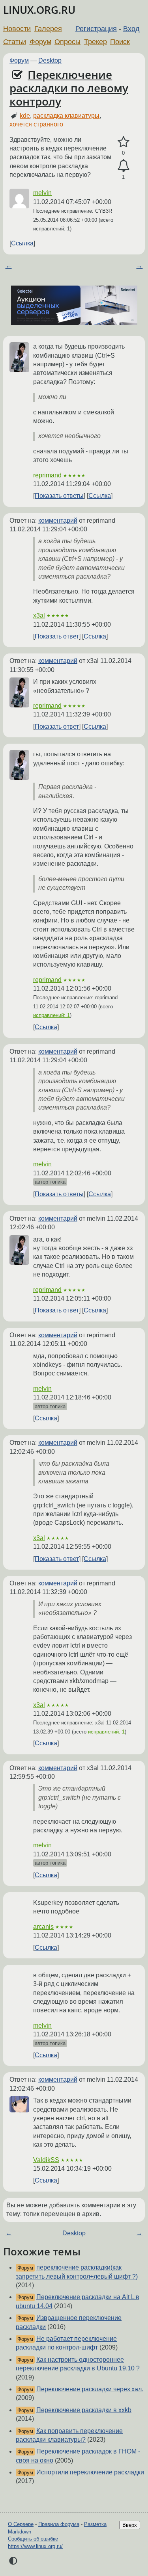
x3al (39, 615)
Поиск (120, 42)
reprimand (47, 475)
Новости (17, 29)
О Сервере (21, 2524)
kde (25, 116)
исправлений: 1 (52, 1015)
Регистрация (96, 29)
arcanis (43, 1927)
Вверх (130, 2525)
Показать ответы (59, 496)
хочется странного (36, 124)
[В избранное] (123, 142)
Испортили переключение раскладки (90, 2472)
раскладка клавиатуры (66, 116)
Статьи (15, 42)
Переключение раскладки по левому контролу (69, 88)
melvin (42, 193)
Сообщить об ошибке (33, 2539)
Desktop (50, 60)
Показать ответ (57, 636)
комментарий (58, 521)
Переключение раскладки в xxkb (84, 2410)
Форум (40, 42)
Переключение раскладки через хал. (90, 2389)
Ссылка (22, 243)
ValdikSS (46, 2160)
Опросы (67, 42)
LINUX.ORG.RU (39, 10)
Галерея (48, 29)
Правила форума (59, 2524)
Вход (131, 29)
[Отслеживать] (123, 166)
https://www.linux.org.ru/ (35, 2546)
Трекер (96, 42)
